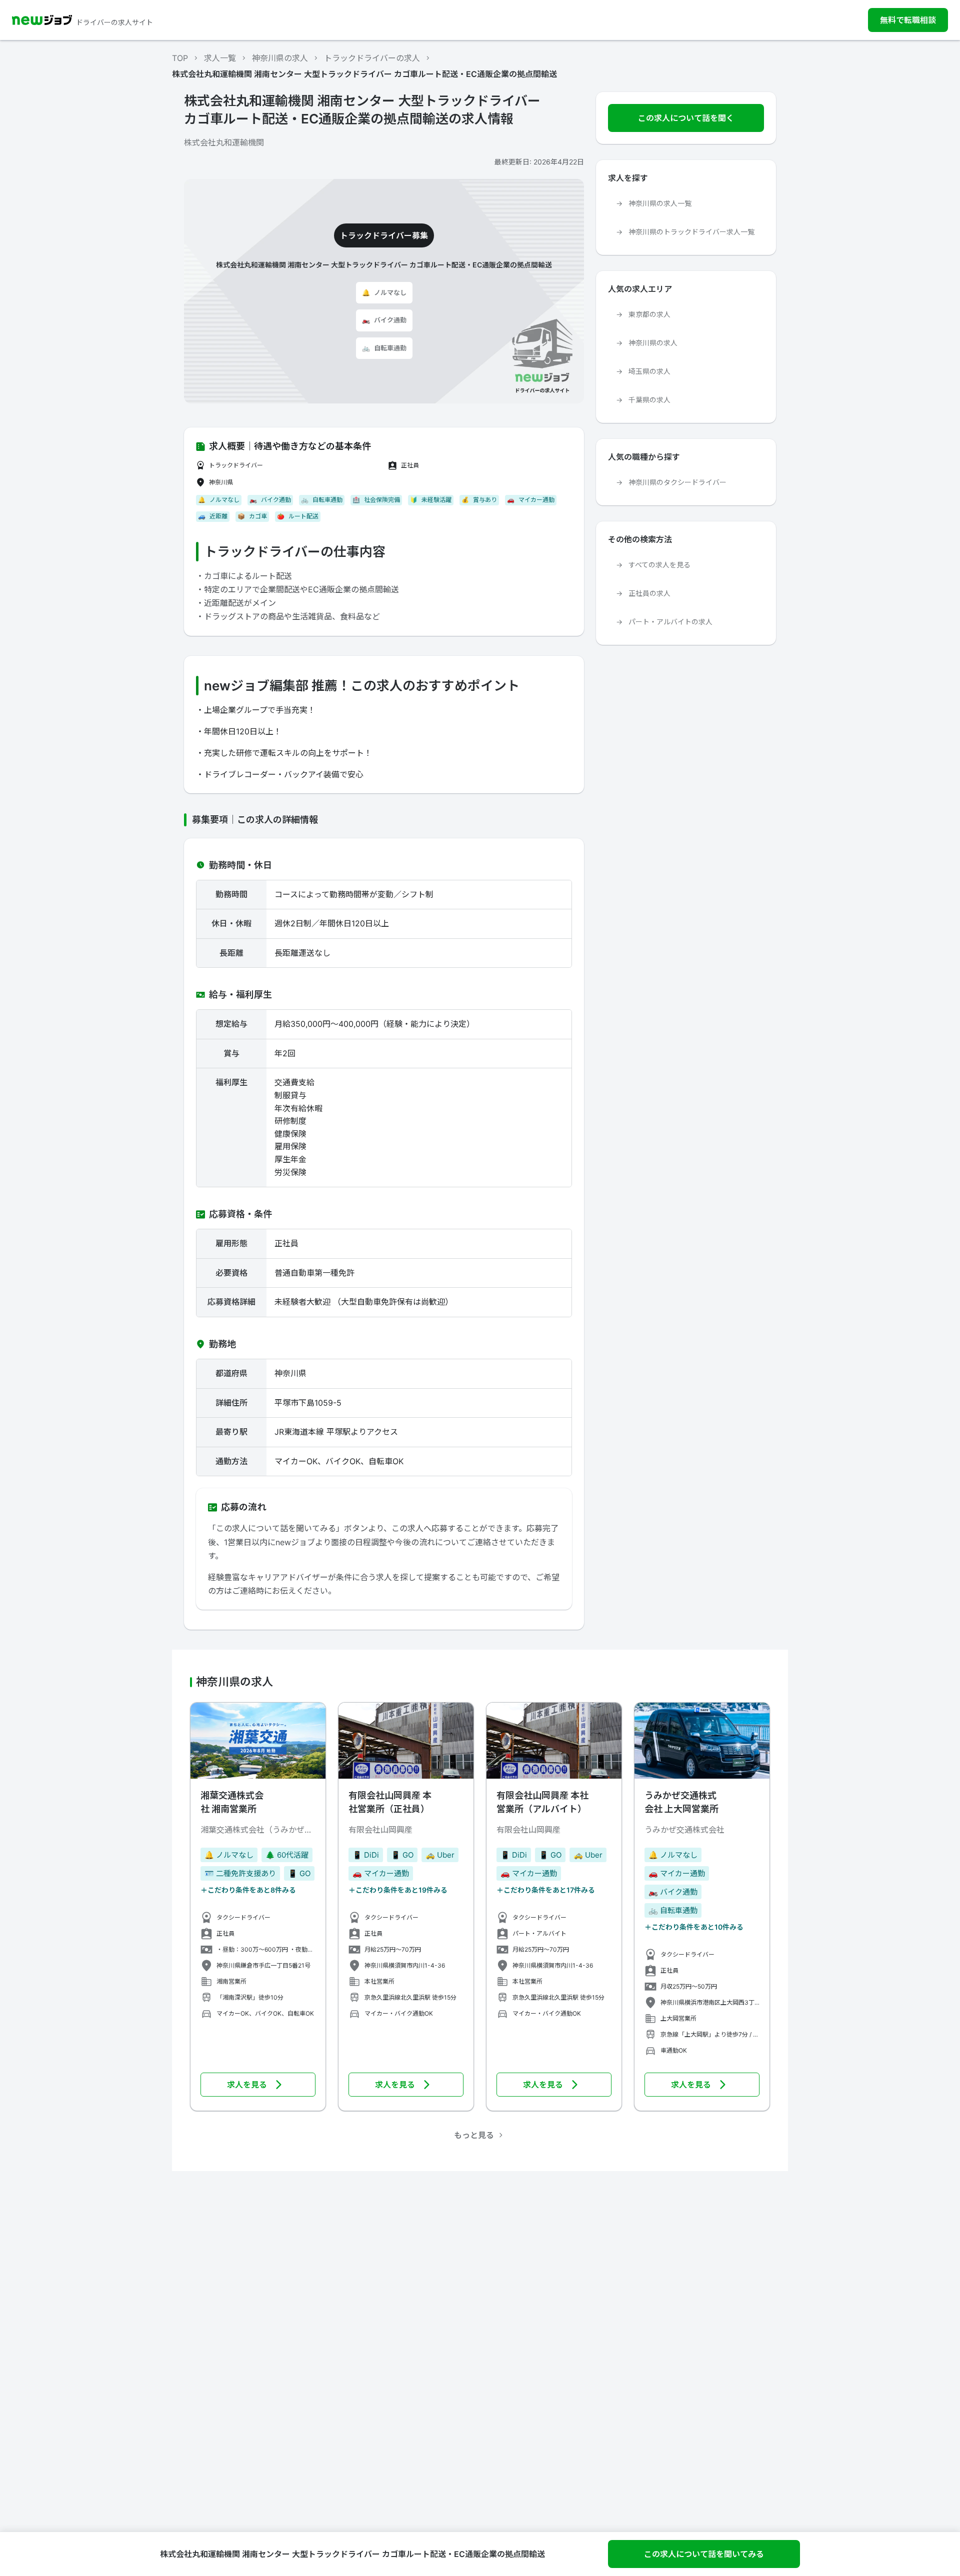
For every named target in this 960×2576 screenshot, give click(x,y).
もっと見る (474, 2135)
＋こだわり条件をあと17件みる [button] (546, 1890)
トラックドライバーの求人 (372, 58)
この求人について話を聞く (686, 118)
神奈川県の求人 (280, 58)
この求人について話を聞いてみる (704, 2554)
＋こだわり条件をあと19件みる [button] (398, 1890)
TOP (180, 58)
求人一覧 (220, 58)
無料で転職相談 (908, 20)
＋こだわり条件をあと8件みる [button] (248, 1890)
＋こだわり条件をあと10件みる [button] (694, 1927)
